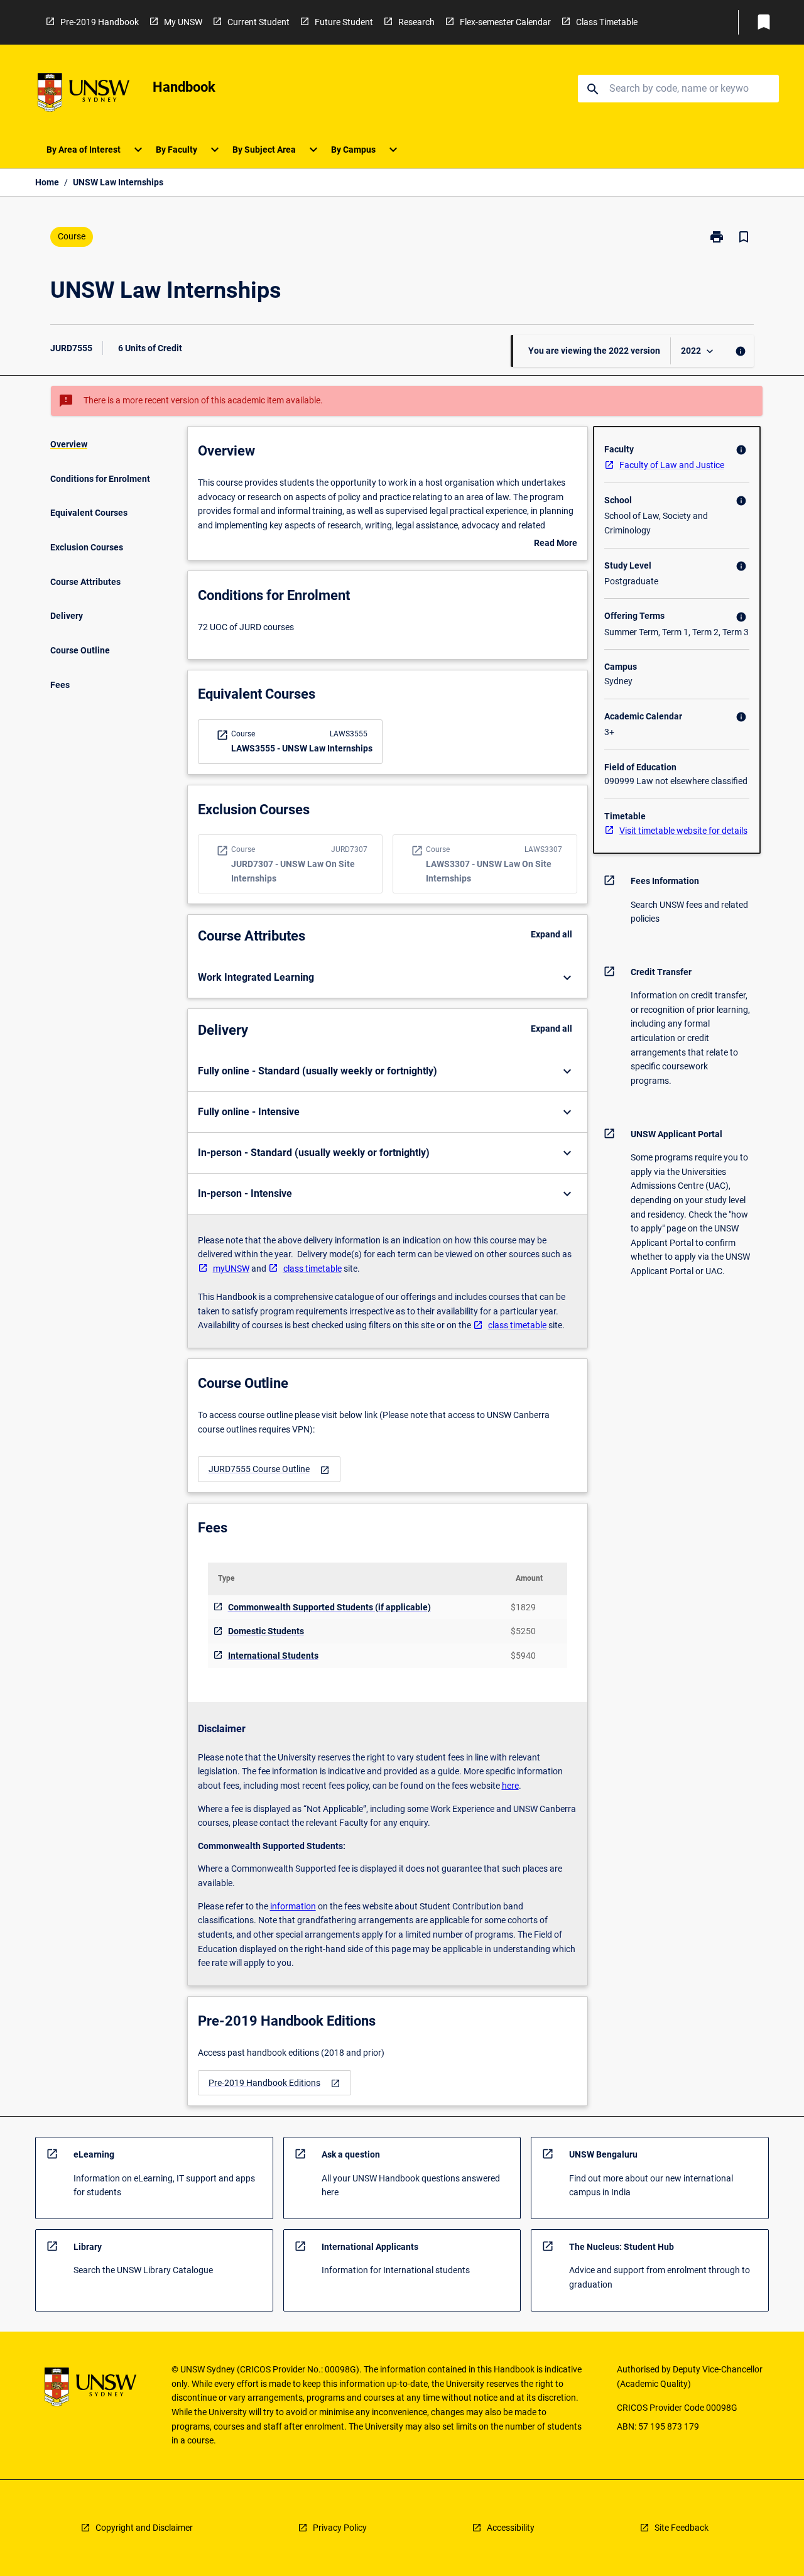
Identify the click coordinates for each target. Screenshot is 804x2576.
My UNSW (183, 22)
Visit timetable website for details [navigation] (683, 831)
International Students (273, 1656)
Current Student (258, 22)
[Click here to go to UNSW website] (84, 95)
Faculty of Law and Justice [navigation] (672, 465)
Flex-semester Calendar (505, 22)
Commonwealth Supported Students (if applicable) (329, 1607)
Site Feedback (682, 2528)
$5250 (523, 1631)
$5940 (523, 1656)
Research (416, 22)
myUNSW (231, 1269)
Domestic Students (266, 1631)
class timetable (312, 1269)
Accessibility (511, 2528)
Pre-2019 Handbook (100, 22)
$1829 (523, 1607)
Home (47, 182)
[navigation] (269, 1469)
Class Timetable (607, 22)
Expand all (551, 934)
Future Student (344, 22)
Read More (556, 544)
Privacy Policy (340, 2528)
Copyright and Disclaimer (144, 2528)
